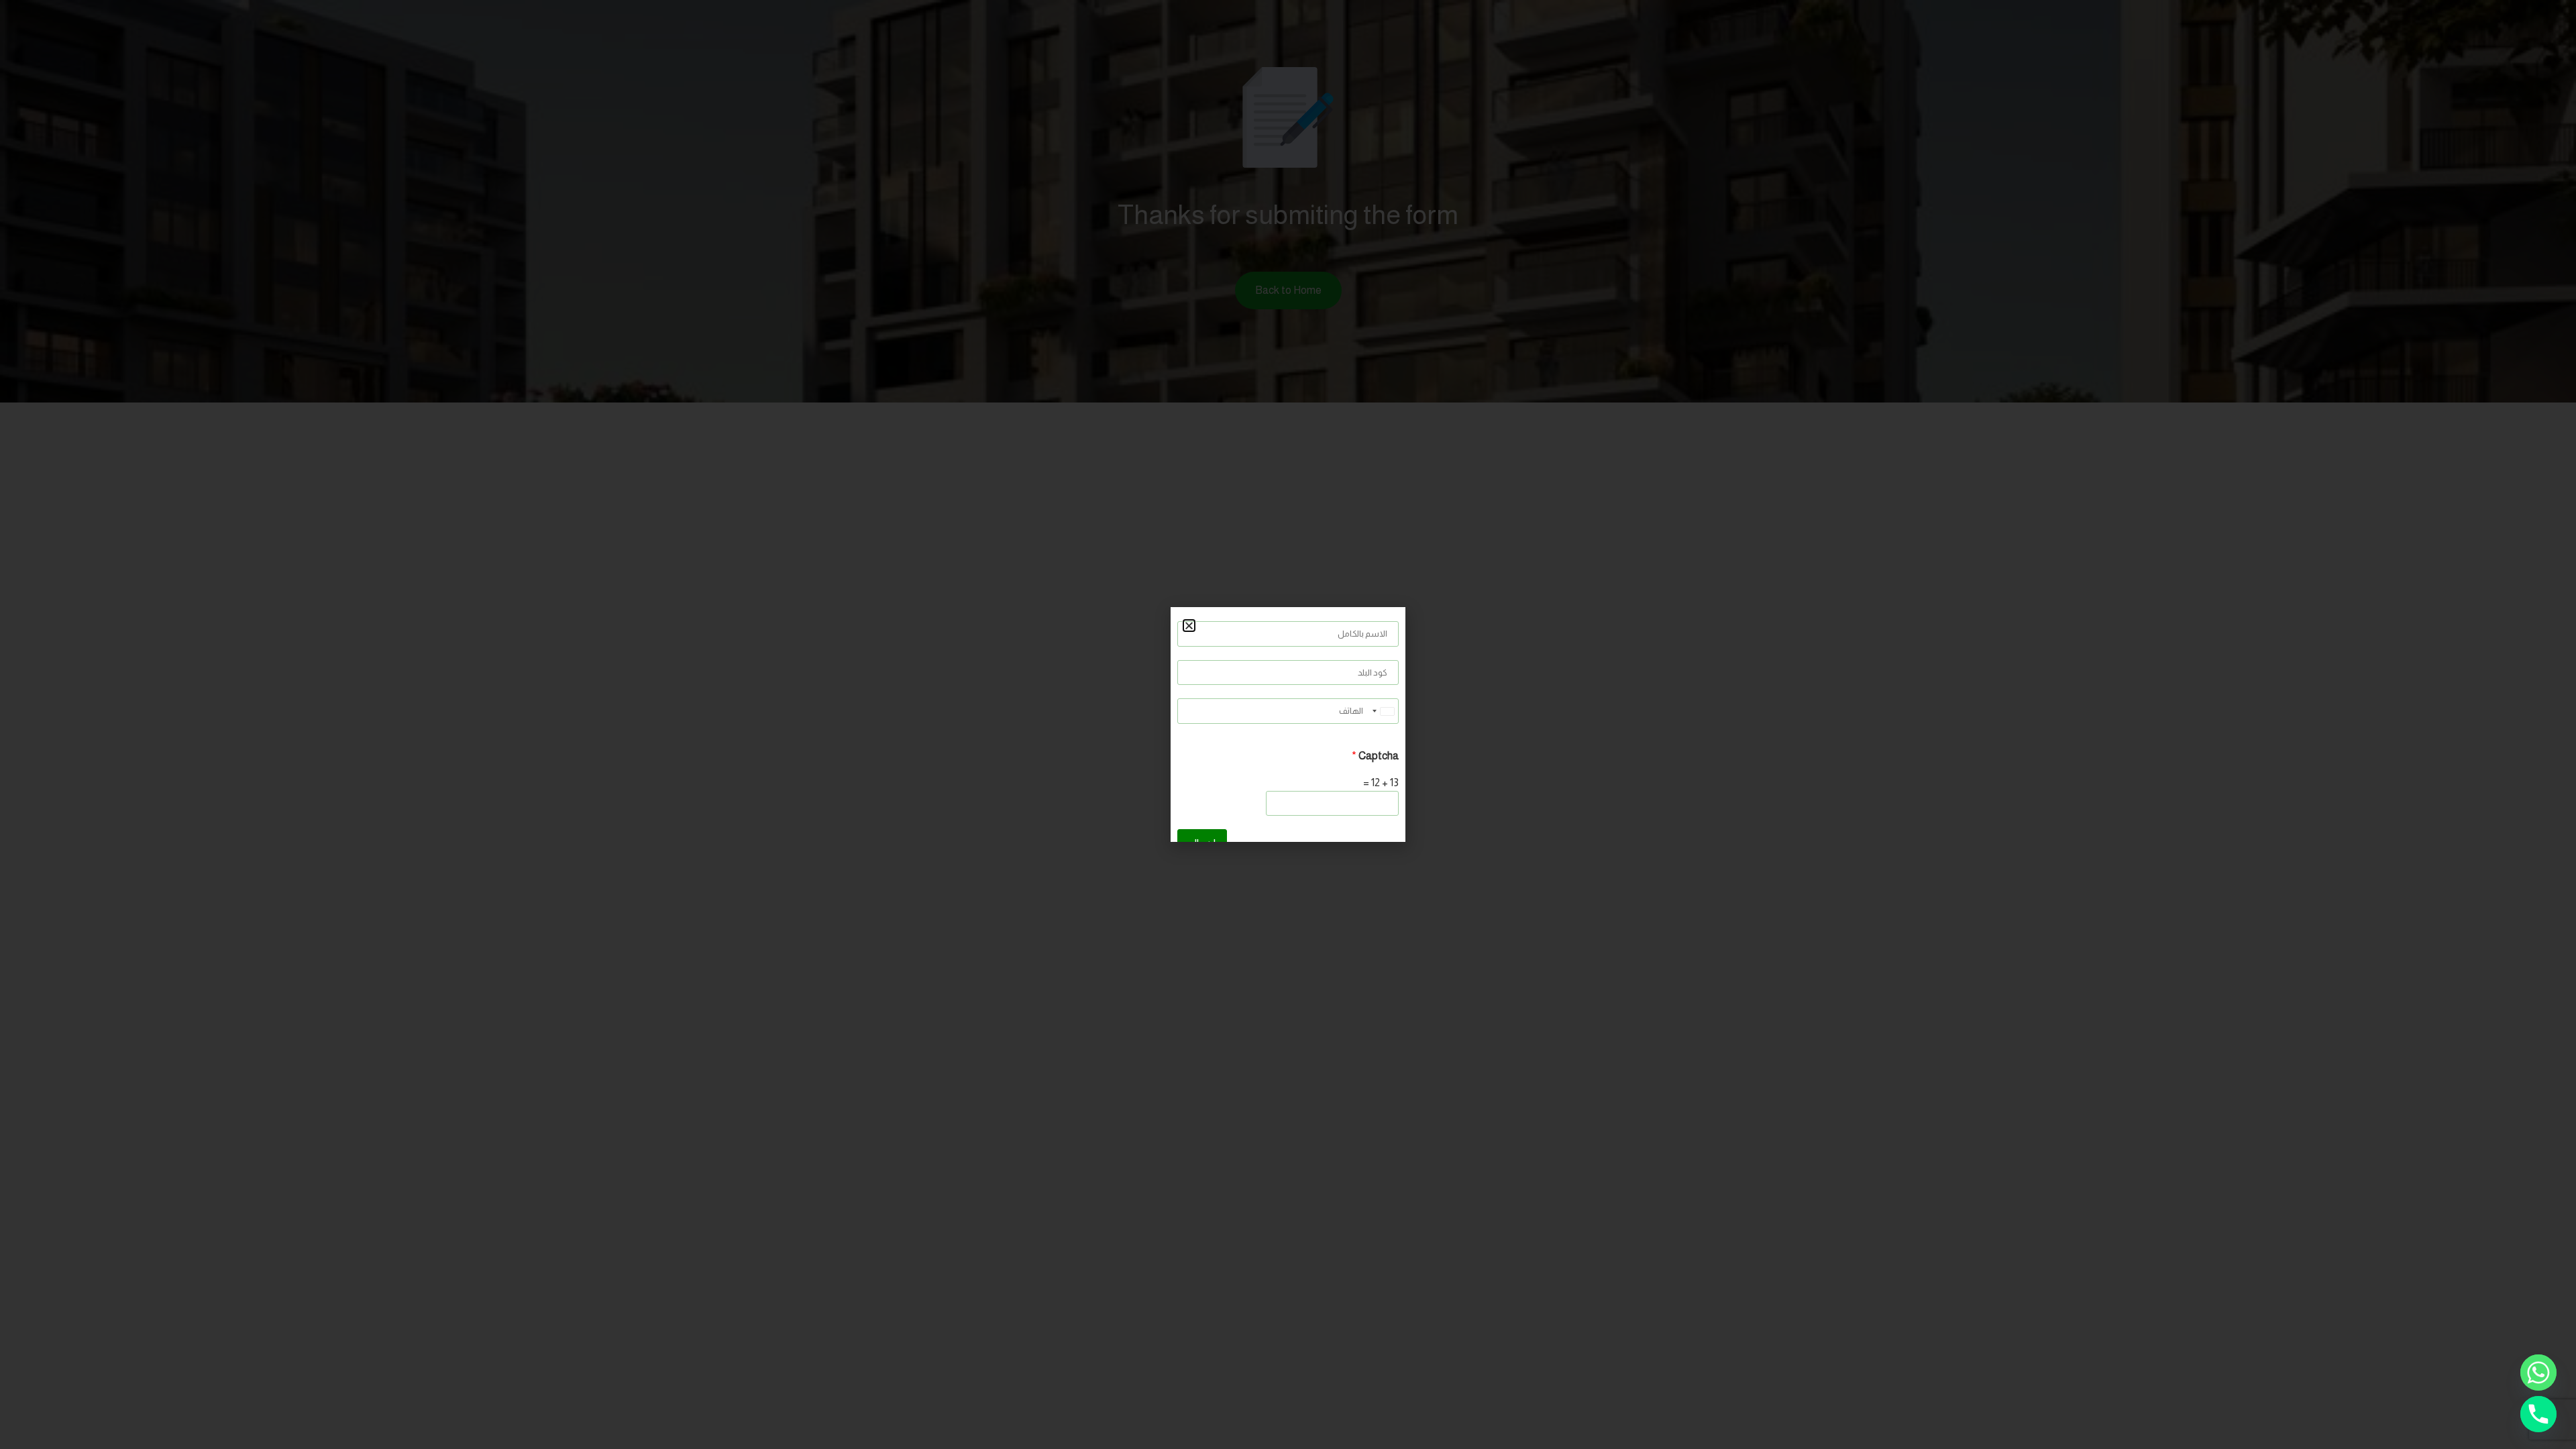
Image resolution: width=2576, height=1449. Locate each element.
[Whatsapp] (2538, 1373)
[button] (1189, 626)
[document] (1288, 724)
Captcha (1375, 756)
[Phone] (2538, 1414)
